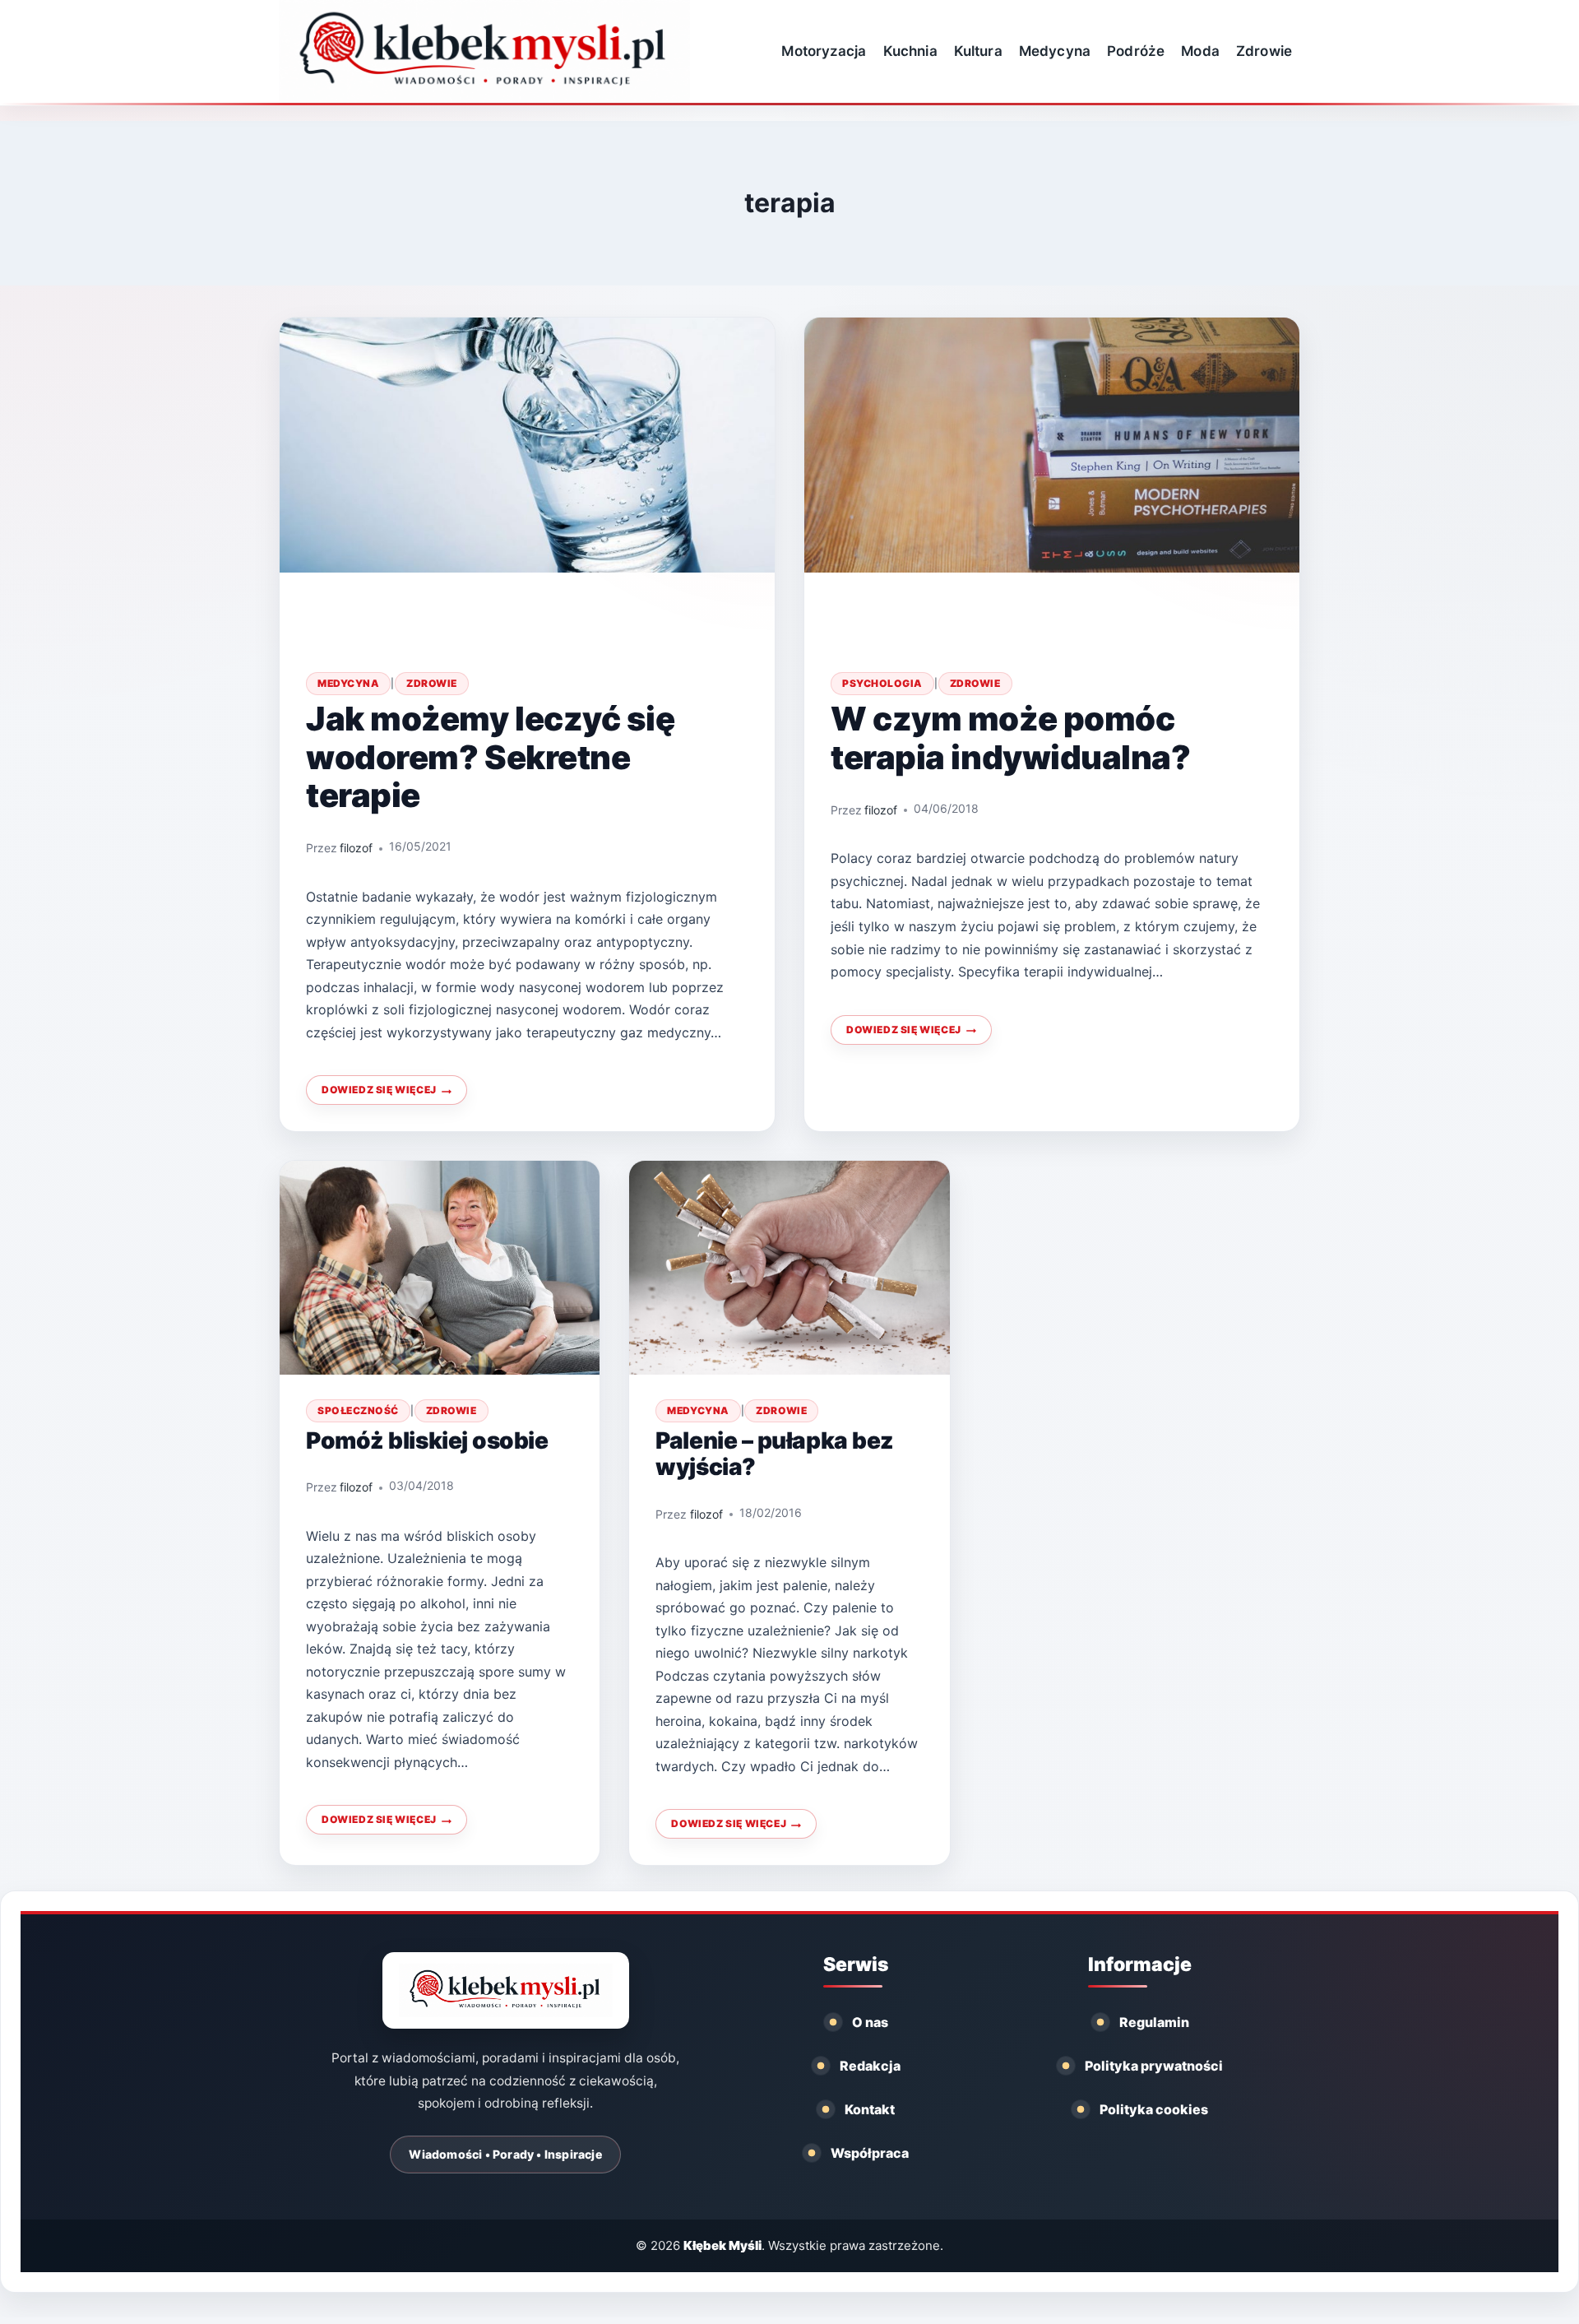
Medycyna (1055, 51)
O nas (870, 2022)
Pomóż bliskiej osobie (427, 1440)
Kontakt (870, 2109)
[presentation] (527, 482)
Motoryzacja (824, 51)
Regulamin (1154, 2022)
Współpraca (870, 2153)
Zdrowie (1264, 51)
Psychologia (882, 683)
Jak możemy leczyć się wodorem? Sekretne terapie (491, 757)
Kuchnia (910, 51)
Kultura (978, 51)
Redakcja (870, 2066)
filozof (356, 848)
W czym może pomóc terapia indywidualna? (1011, 738)
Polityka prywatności (1154, 2066)
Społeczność (358, 1410)
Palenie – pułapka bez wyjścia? (775, 1454)
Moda (1200, 51)
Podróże (1136, 51)
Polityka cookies (1154, 2109)
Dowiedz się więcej (386, 1094)
